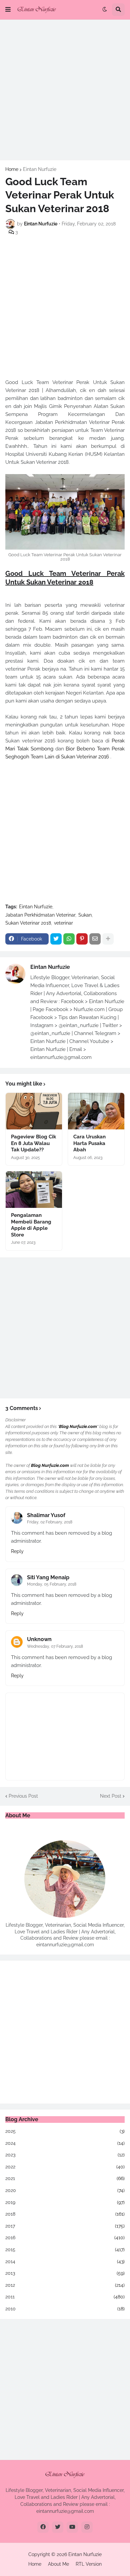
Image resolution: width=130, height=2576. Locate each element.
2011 (65, 2297)
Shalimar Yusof (46, 1515)
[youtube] (72, 2527)
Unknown (39, 1639)
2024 (65, 2143)
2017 (65, 2226)
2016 (65, 2238)
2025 (65, 2131)
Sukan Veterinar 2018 (28, 923)
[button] (8, 10)
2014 (65, 2261)
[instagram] (87, 2527)
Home (12, 169)
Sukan (85, 915)
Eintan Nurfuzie (40, 169)
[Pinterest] (82, 939)
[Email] (95, 939)
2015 (65, 2250)
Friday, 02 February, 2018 (50, 1522)
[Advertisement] (65, 90)
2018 (65, 2214)
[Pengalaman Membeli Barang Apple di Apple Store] (34, 1190)
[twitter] (58, 2527)
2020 (65, 2190)
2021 (65, 2178)
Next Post (111, 1796)
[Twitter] (56, 939)
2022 (65, 2167)
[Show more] (108, 939)
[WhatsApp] (69, 939)
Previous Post (23, 1796)
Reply (17, 1551)
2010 (65, 2309)
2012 (65, 2285)
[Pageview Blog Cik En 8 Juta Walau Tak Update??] (34, 1111)
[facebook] (43, 2527)
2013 (65, 2273)
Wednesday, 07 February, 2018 (55, 1646)
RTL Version (89, 2564)
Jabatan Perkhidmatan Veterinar (40, 915)
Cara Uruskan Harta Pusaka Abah (89, 1143)
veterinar (63, 923)
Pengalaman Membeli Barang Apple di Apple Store (31, 1225)
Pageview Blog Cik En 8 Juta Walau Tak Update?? (33, 1143)
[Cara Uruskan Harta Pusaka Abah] (96, 1111)
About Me (58, 2564)
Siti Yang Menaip (48, 1577)
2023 (65, 2155)
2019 (65, 2202)
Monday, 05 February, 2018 (52, 1584)
